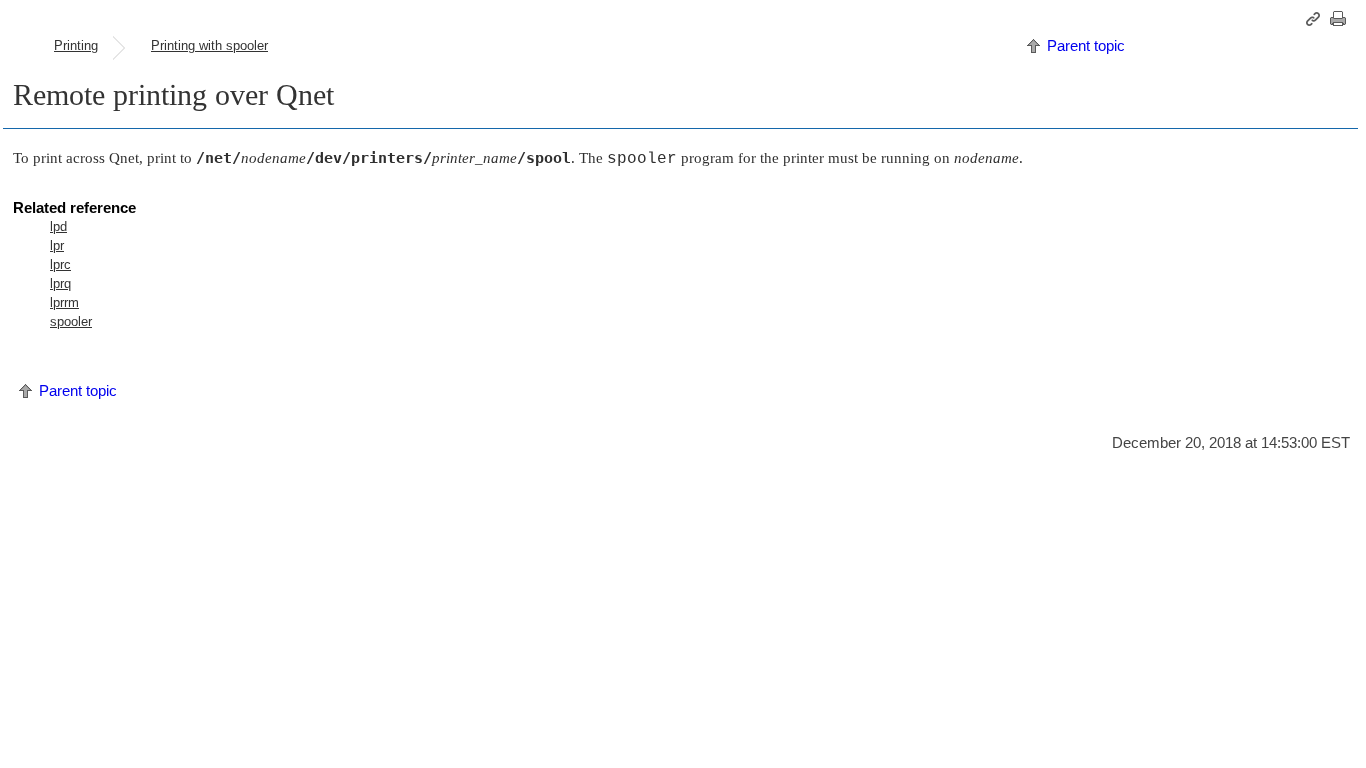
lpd (58, 226)
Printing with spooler (209, 45)
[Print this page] (1341, 19)
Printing (76, 45)
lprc (60, 264)
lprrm (64, 302)
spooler (71, 321)
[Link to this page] (1316, 19)
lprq (60, 283)
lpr (57, 245)
